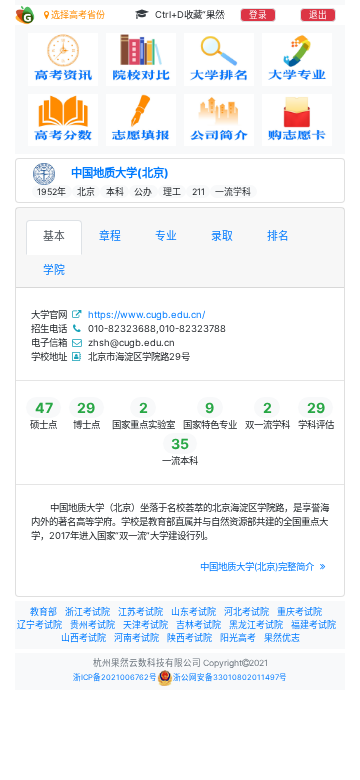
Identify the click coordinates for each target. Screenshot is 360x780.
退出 (318, 15)
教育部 (43, 611)
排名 (278, 236)
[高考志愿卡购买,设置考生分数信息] (297, 120)
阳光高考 (238, 637)
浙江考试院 (87, 611)
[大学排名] (219, 59)
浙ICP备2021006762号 (115, 677)
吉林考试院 (198, 624)
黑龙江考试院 (256, 624)
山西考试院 (83, 637)
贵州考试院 (92, 624)
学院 (54, 270)
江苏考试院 (140, 611)
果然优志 (282, 637)
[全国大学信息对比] (141, 59)
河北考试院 (246, 611)
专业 (166, 236)
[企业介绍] (219, 120)
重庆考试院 (299, 611)
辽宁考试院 (39, 624)
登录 (258, 15)
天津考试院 (145, 624)
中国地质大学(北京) (120, 173)
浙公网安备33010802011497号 (230, 677)
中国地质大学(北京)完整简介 (258, 566)
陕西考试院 (189, 637)
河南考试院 (136, 637)
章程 (110, 236)
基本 (54, 236)
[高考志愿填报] (141, 120)
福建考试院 (313, 624)
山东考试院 (193, 611)
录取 (222, 236)
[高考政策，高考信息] (63, 59)
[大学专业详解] (297, 59)
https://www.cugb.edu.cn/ (146, 314)
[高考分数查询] (63, 120)
